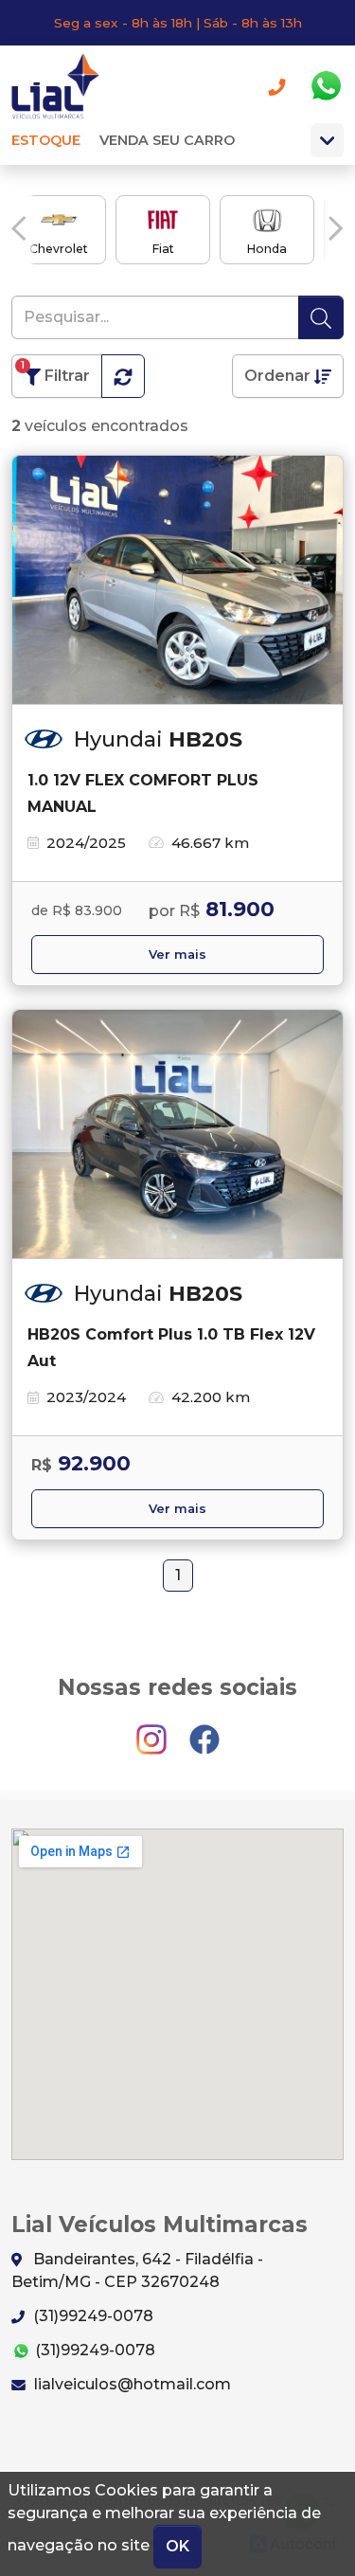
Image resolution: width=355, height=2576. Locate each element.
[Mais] (327, 140)
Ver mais (177, 955)
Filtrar (55, 372)
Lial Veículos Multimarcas (62, 86)
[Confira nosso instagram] (153, 1730)
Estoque (46, 140)
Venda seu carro (167, 140)
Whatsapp (326, 86)
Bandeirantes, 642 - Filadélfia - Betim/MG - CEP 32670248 (137, 2270)
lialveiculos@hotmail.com (131, 2384)
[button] (19, 228)
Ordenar (279, 376)
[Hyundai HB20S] (177, 580)
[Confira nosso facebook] (204, 1730)
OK (177, 2546)
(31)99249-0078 (91, 2316)
